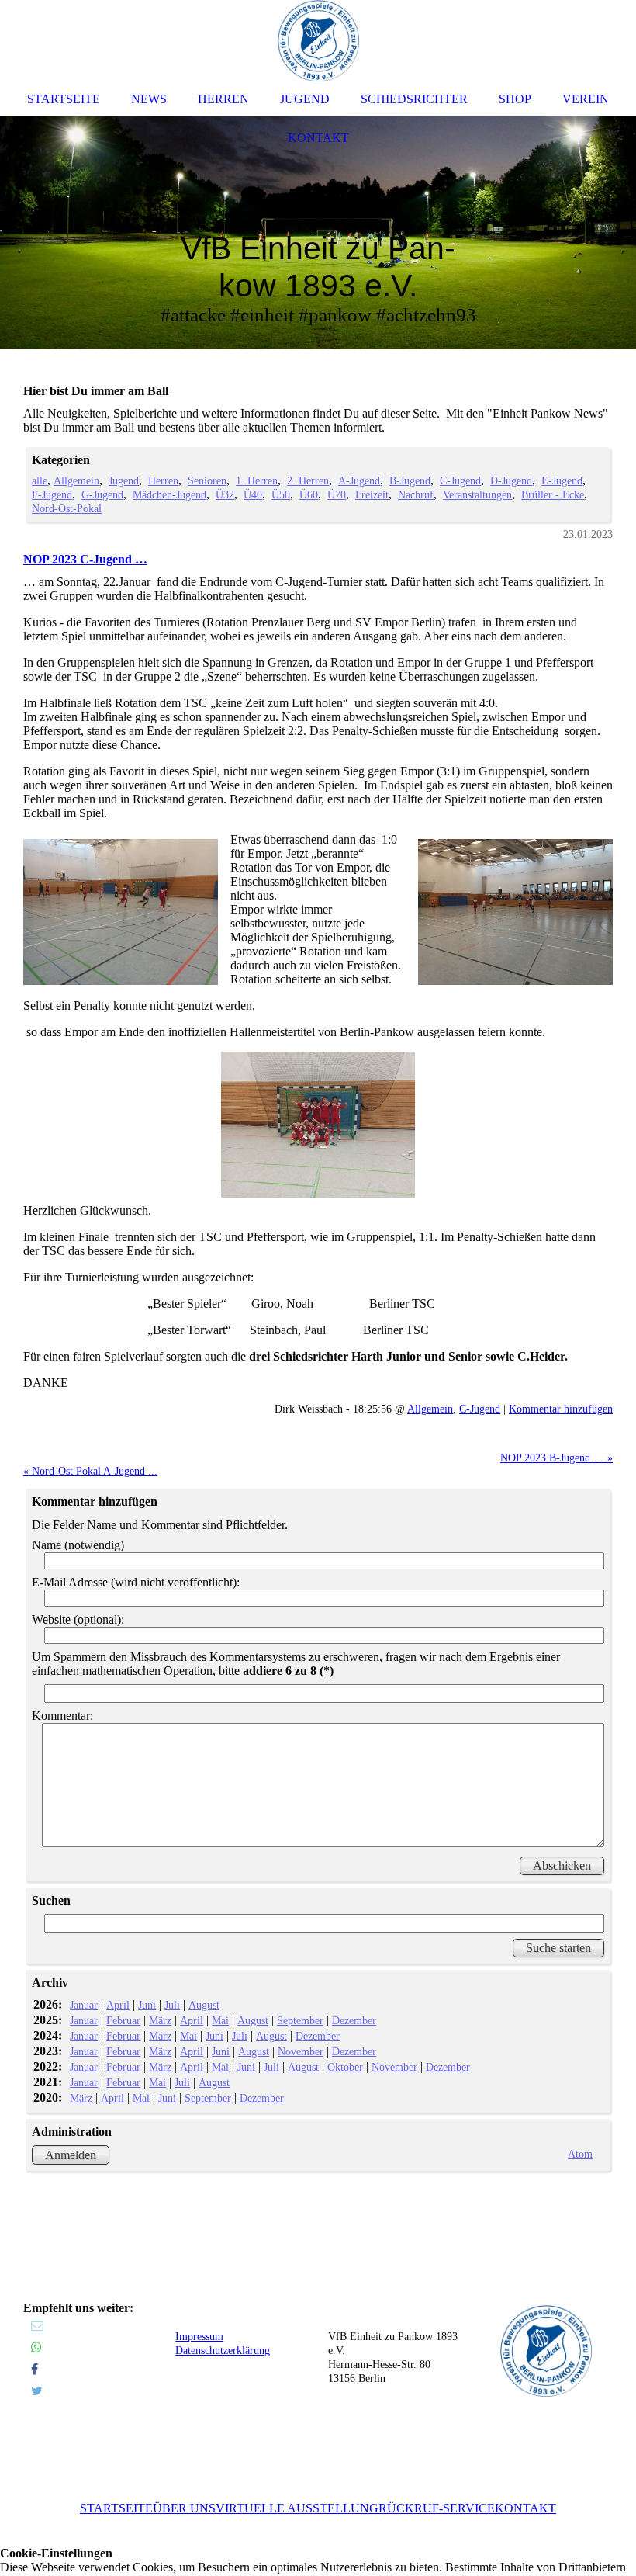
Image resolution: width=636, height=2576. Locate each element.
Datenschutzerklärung (223, 2351)
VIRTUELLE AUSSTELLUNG (297, 2508)
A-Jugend (359, 480)
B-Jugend (410, 480)
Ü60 (309, 494)
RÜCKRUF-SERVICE (437, 2508)
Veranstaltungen (477, 494)
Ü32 (225, 494)
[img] (318, 233)
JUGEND (305, 99)
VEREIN (586, 99)
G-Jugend (102, 494)
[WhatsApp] (36, 2347)
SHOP (515, 99)
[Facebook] (35, 2369)
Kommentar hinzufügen (561, 1409)
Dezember (354, 2020)
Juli (172, 2005)
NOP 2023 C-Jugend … (85, 559)
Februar (123, 2020)
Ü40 (253, 494)
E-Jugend (562, 480)
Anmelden (71, 2155)
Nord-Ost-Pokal (67, 508)
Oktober (345, 2067)
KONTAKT (525, 2508)
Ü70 (337, 494)
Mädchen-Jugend (169, 494)
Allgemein (76, 480)
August (204, 2005)
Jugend (124, 480)
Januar (84, 2005)
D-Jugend (511, 480)
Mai (220, 2020)
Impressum (199, 2337)
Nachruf (416, 494)
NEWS (149, 99)
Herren (163, 480)
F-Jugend (52, 494)
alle (40, 480)
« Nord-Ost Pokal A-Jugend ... (90, 1471)
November (301, 2051)
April (118, 2005)
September (300, 2020)
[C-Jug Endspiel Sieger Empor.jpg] (318, 1125)
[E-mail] (37, 2326)
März (160, 2020)
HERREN (223, 99)
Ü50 (281, 494)
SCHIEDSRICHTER (414, 99)
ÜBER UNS (184, 2508)
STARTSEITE (116, 2508)
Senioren (207, 480)
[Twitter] (37, 2391)
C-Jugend (460, 480)
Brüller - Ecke (553, 494)
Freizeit (372, 494)
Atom (580, 2154)
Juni (147, 2005)
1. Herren (257, 480)
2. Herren (308, 480)
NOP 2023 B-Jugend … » (556, 1458)
